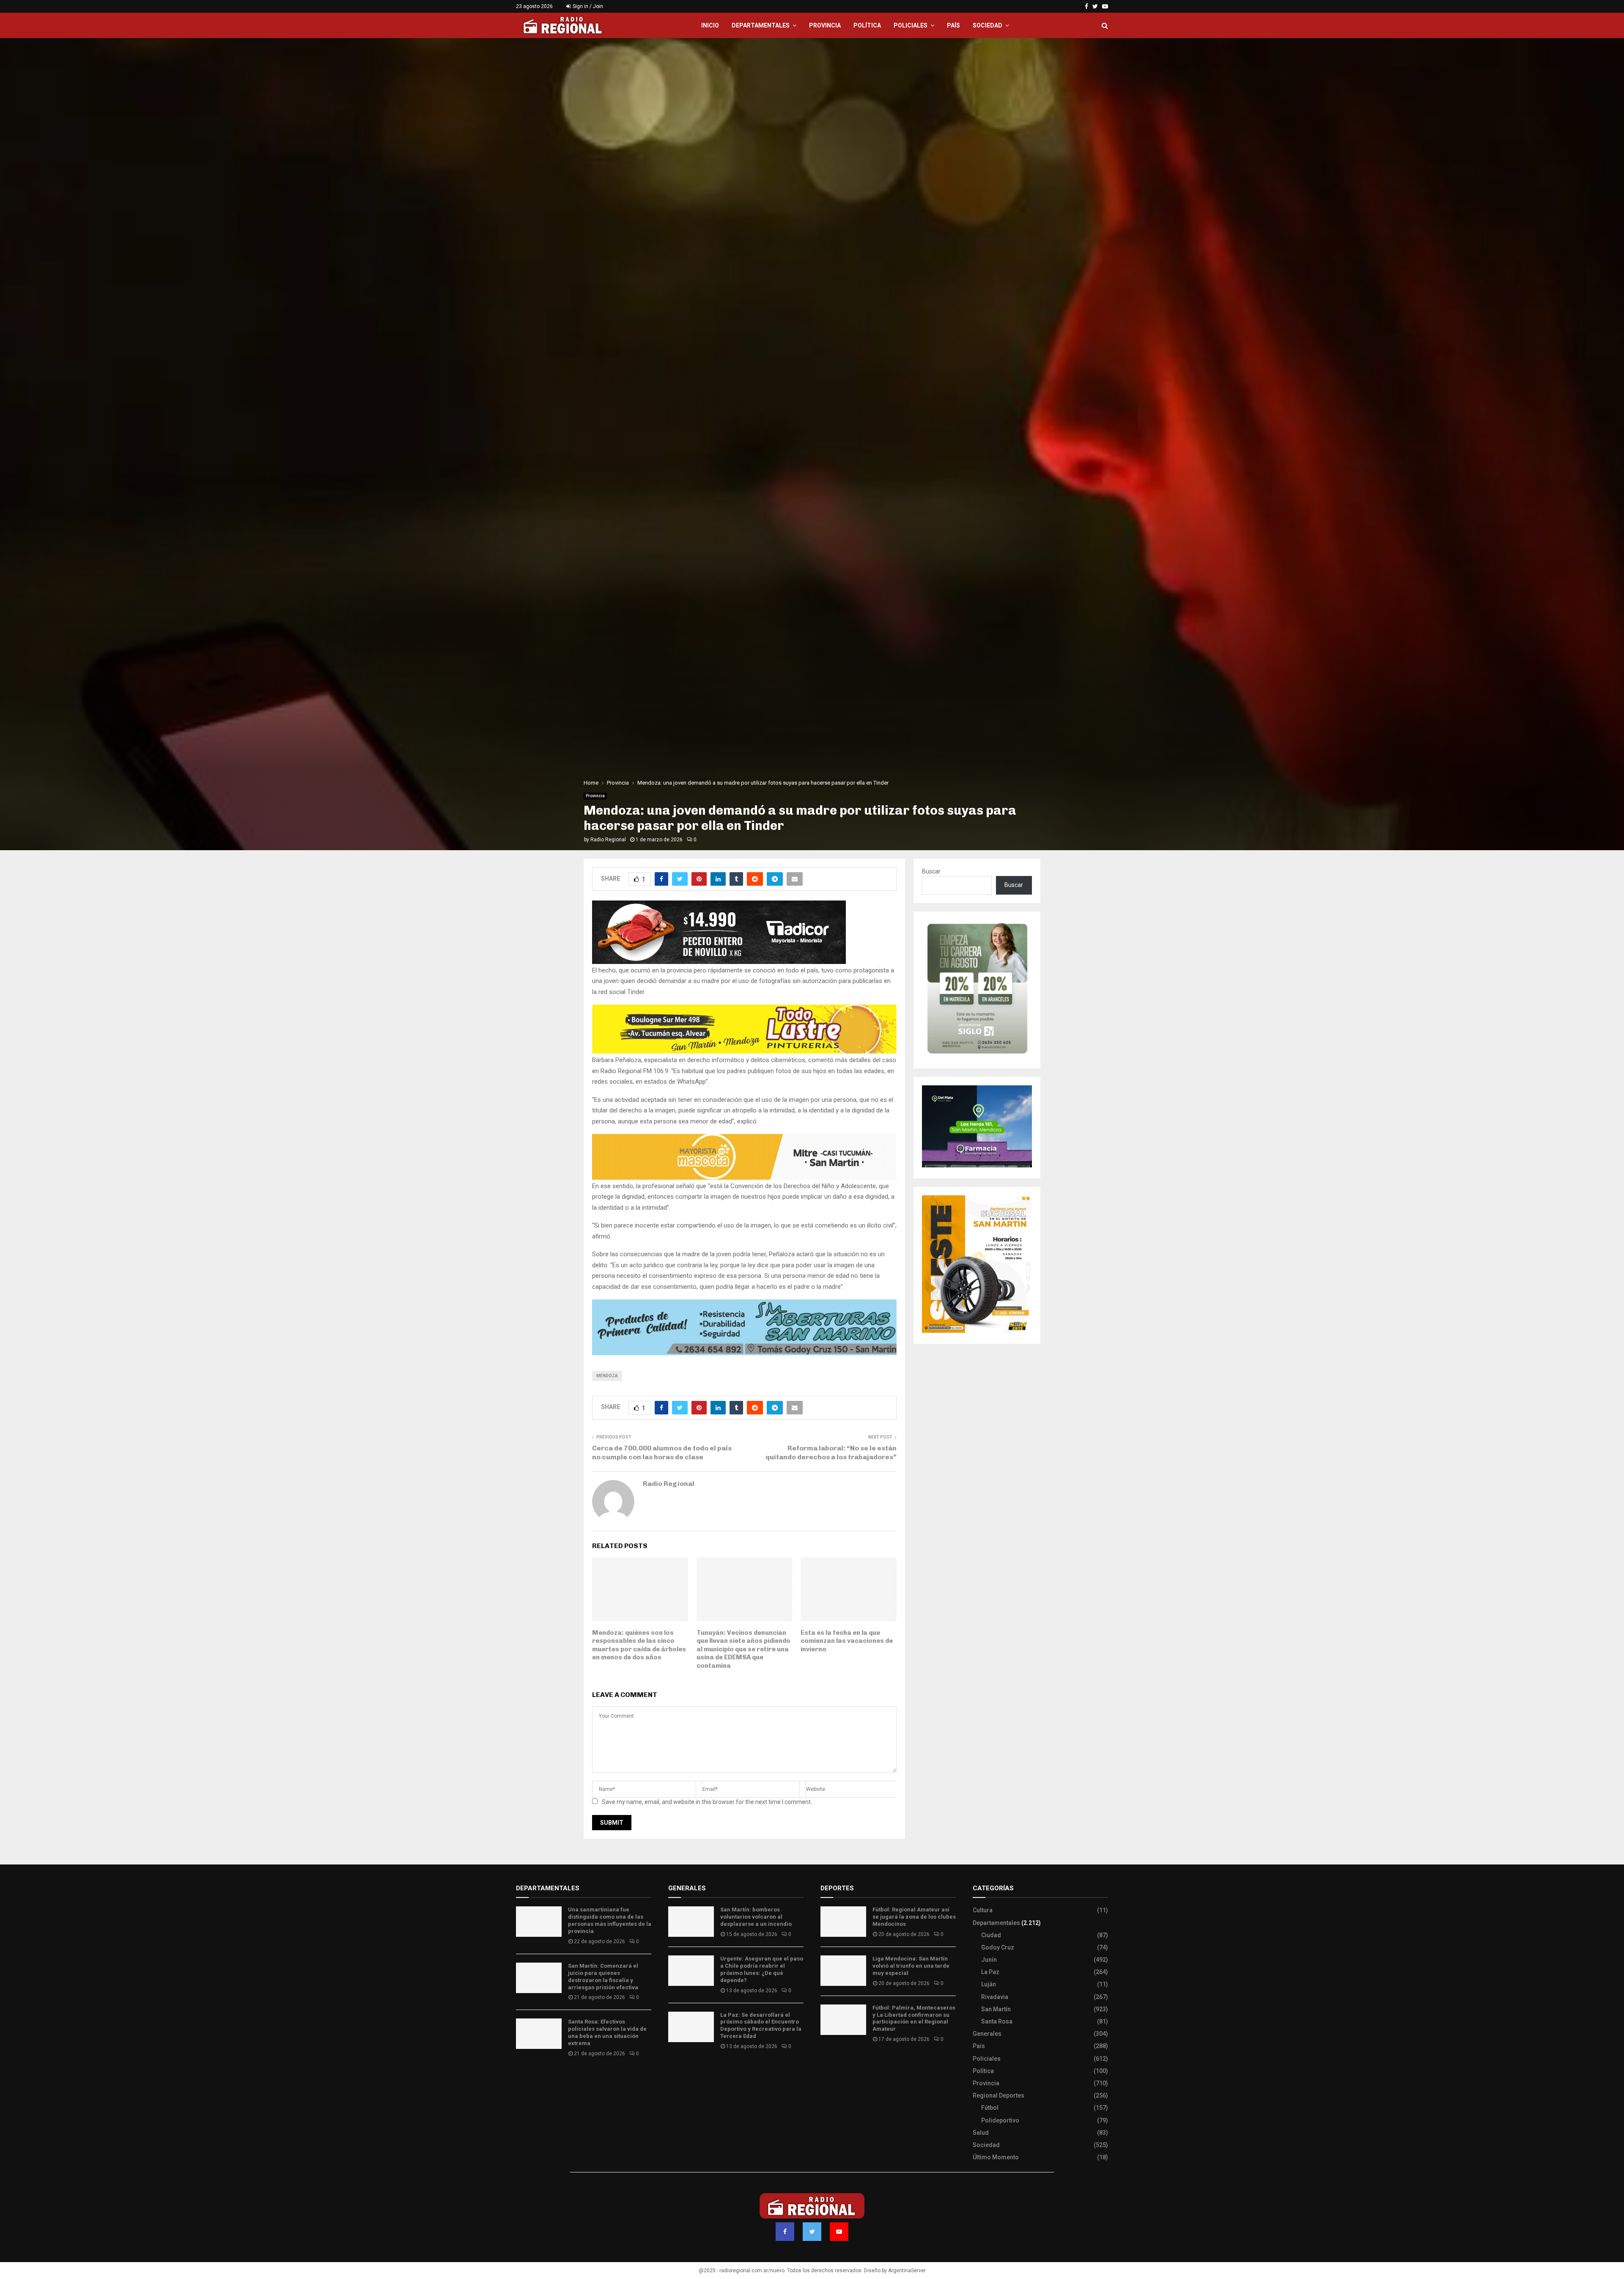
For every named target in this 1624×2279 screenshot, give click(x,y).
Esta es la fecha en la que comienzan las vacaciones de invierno (847, 1641)
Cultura (983, 1910)
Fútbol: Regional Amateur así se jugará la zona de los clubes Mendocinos (914, 1917)
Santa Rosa (997, 2021)
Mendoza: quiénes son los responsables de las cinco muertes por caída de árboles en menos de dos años (639, 1645)
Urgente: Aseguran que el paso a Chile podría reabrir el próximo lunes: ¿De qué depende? (762, 1969)
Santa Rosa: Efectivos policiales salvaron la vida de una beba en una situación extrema (607, 2032)
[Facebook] (785, 2232)
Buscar (931, 871)
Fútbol (990, 2108)
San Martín (996, 2009)
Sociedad (988, 25)
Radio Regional (608, 840)
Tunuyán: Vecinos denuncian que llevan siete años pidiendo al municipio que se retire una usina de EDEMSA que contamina (743, 1649)
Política (867, 25)
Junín (989, 1960)
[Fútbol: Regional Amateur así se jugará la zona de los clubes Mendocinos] (843, 1922)
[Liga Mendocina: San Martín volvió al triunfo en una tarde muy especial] (843, 1971)
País (953, 25)
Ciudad (991, 1935)
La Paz (990, 1972)
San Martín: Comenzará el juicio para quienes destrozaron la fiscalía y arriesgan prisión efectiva (603, 1977)
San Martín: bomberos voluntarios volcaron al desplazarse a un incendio (756, 1917)
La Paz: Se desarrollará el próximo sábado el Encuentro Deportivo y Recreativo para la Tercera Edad (761, 2026)
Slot (826, 2064)
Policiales (911, 25)
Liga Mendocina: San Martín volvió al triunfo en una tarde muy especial (911, 1966)
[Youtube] (839, 2232)
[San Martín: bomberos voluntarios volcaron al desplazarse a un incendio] (691, 1922)
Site (838, 2064)
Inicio (710, 25)
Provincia (825, 25)
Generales (987, 2034)
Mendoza (607, 1376)
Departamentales (761, 25)
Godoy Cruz (998, 1947)
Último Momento (996, 2157)
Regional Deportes (999, 2095)
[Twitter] (812, 2232)
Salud (981, 2133)
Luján (989, 1984)
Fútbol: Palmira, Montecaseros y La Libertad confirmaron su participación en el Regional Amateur (914, 2018)
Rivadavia (995, 1997)
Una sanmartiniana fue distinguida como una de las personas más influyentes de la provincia (610, 1920)
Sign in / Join (587, 6)
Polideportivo (1000, 2120)
